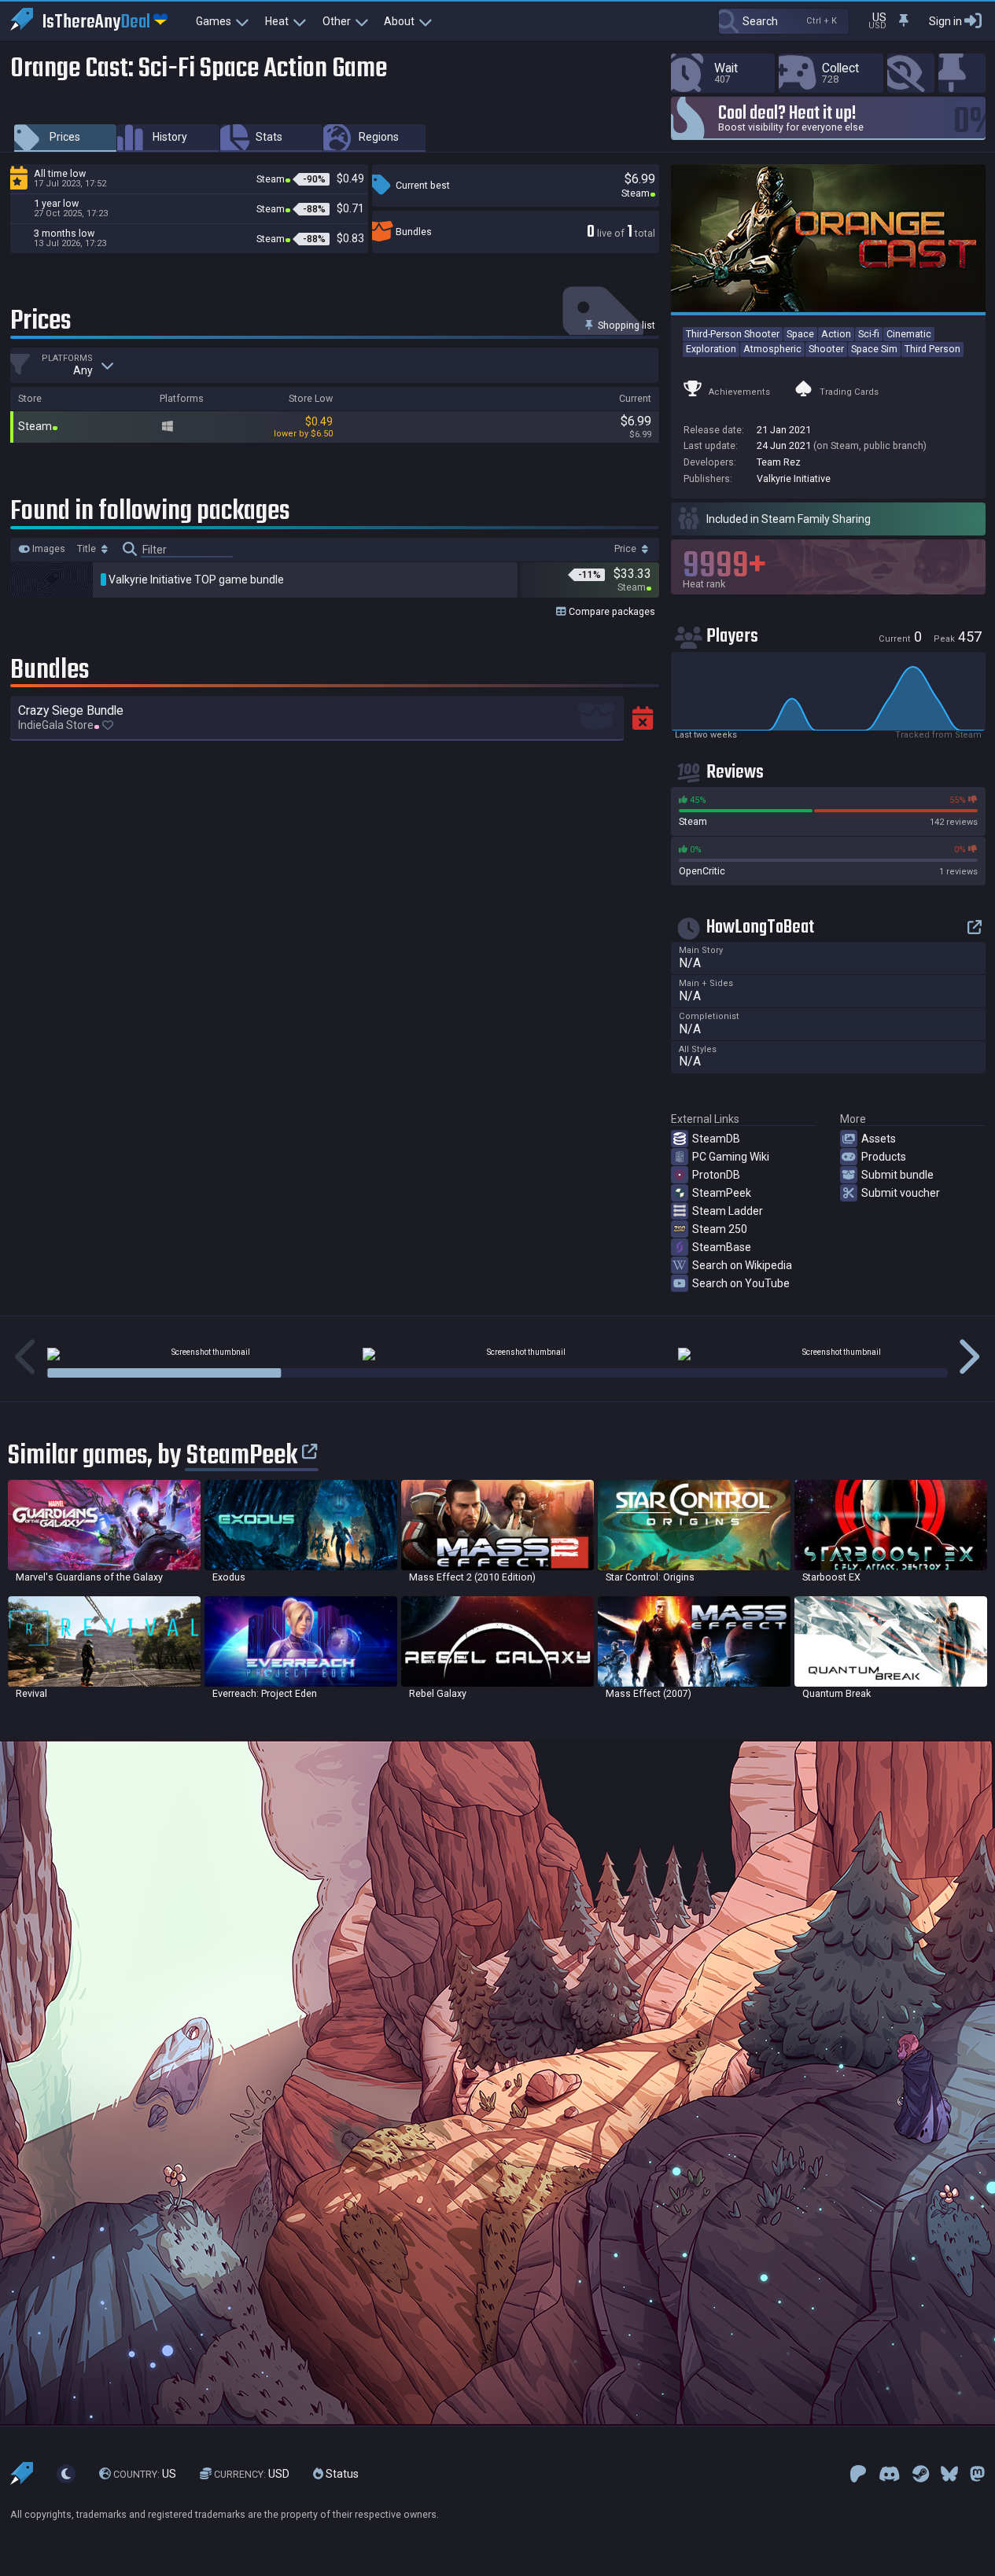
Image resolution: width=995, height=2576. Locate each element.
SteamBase (722, 1247)
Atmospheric (772, 349)
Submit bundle (897, 1175)
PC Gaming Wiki (731, 1157)
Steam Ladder (728, 1211)
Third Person (932, 349)
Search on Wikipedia (742, 1265)
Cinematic (909, 334)
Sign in (945, 21)
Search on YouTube (741, 1283)
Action (836, 334)
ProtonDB (716, 1175)
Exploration (711, 349)
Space (800, 334)
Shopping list (625, 325)
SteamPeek (722, 1193)
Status (341, 2474)
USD (252, 2474)
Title (88, 549)
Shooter (826, 349)
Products (884, 1157)
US (145, 2474)
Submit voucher (901, 1193)
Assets (879, 1139)
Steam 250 (720, 1229)
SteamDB (716, 1139)
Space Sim (874, 349)
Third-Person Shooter (733, 334)
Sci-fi (869, 334)
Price (626, 549)
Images (48, 549)
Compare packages (611, 611)
